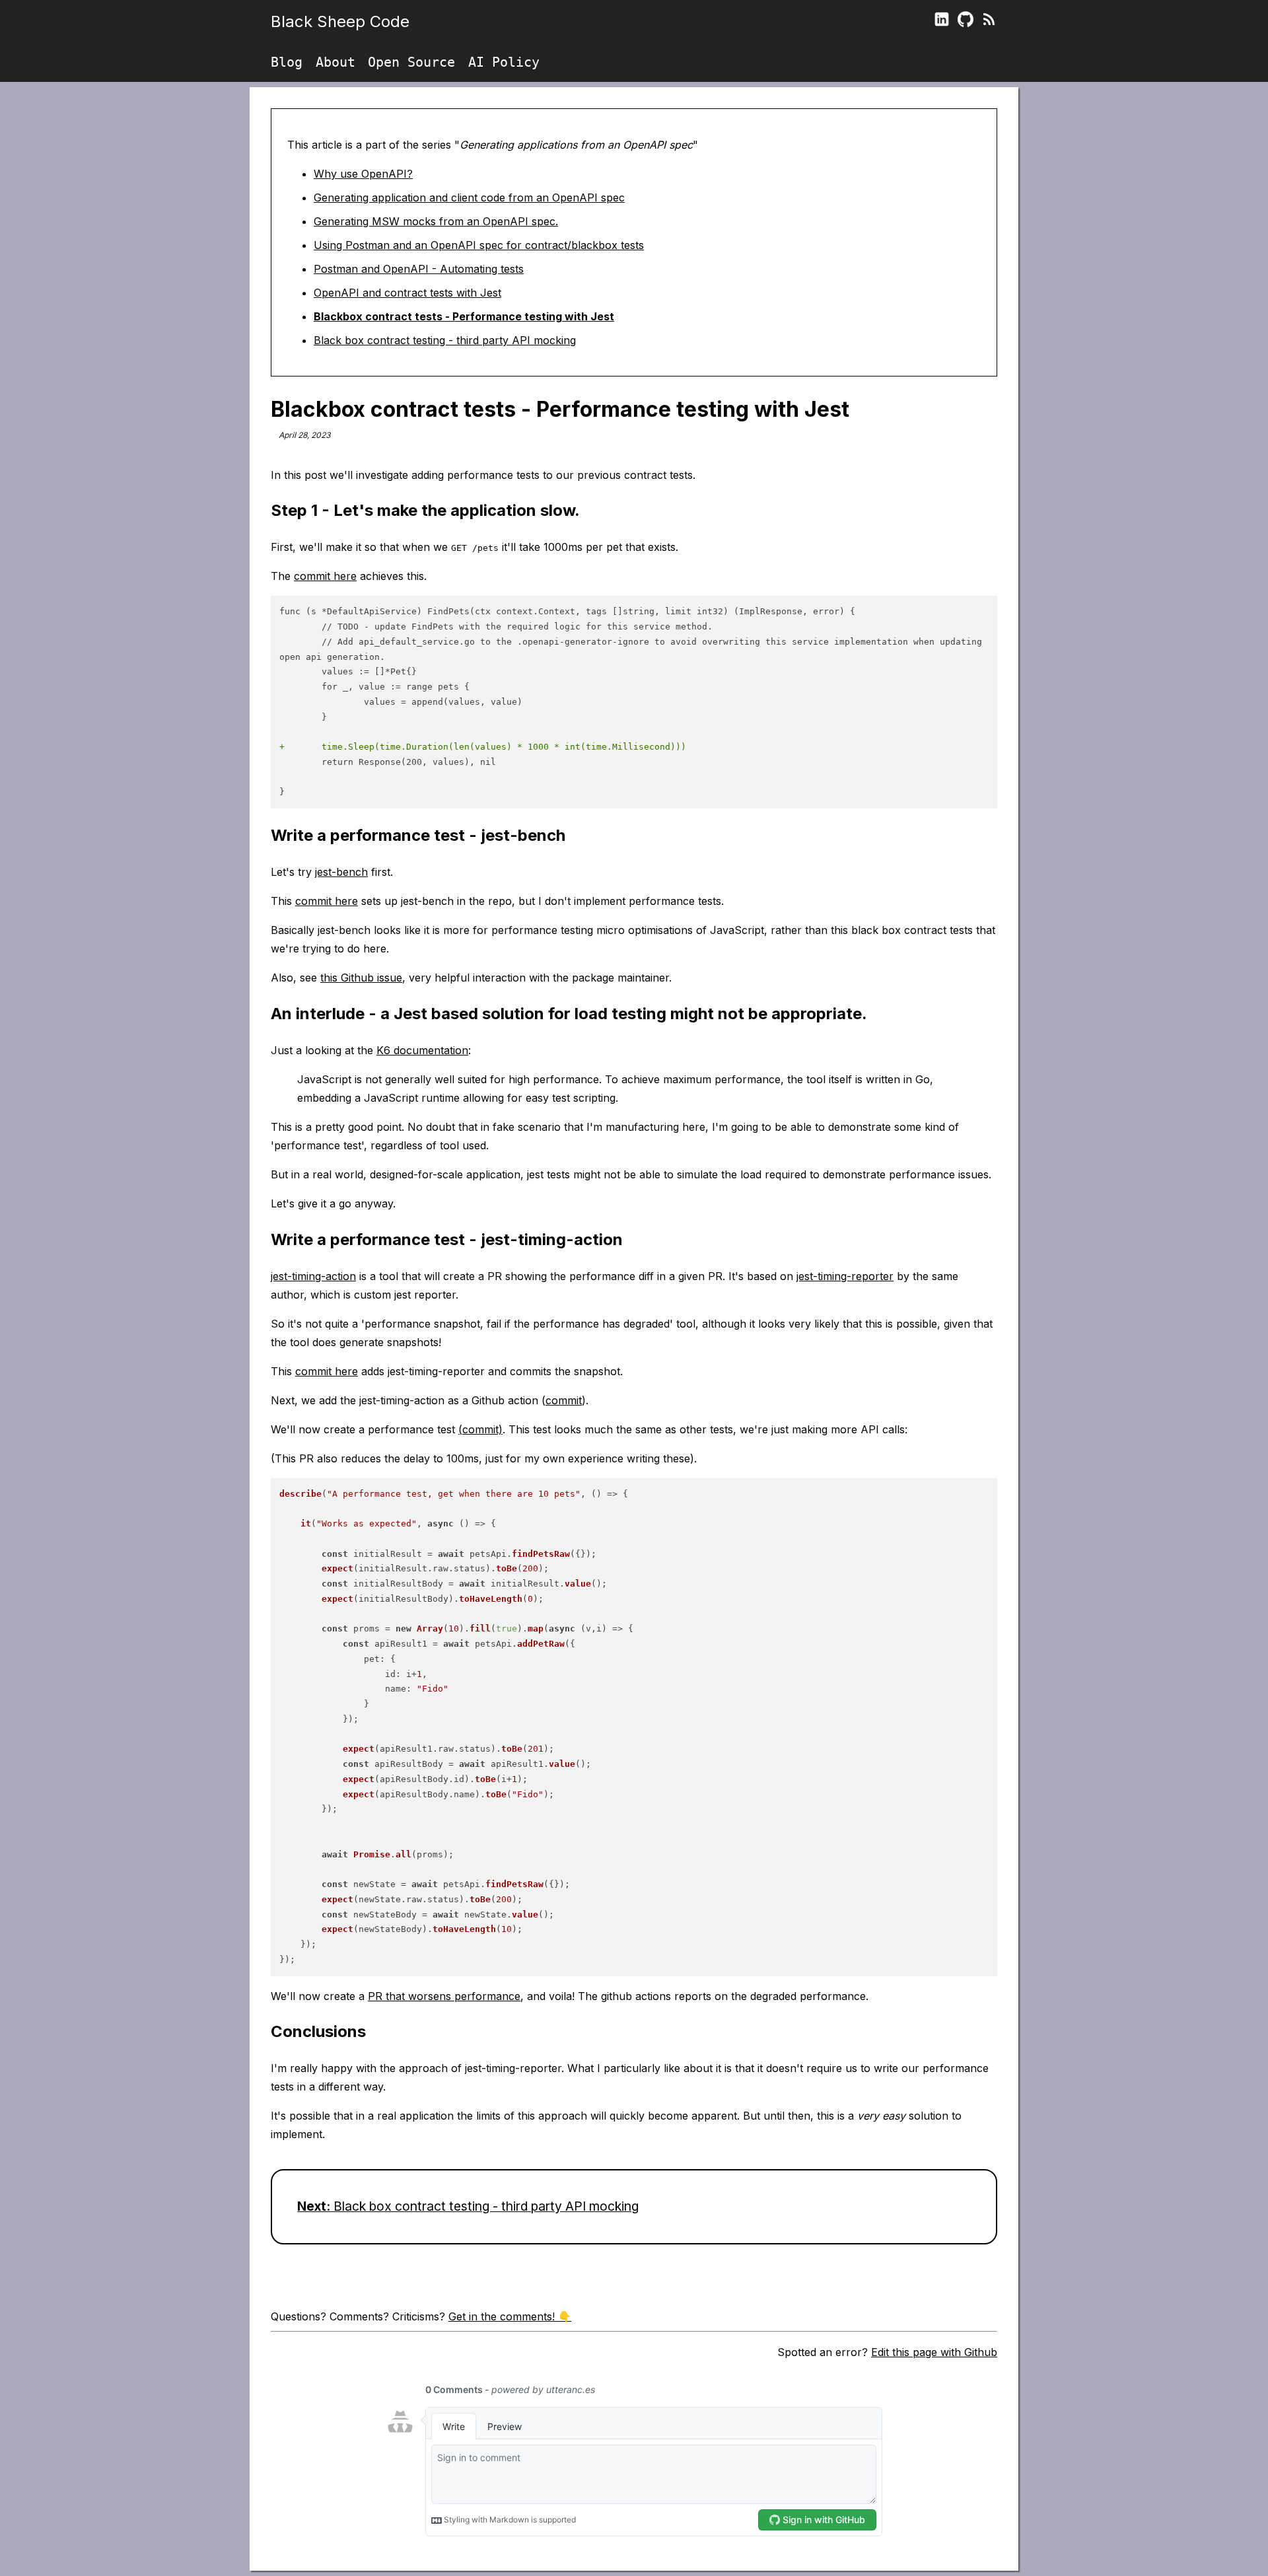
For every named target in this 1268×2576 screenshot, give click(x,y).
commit (564, 1400)
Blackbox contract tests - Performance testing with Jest (464, 316)
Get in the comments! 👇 (510, 2316)
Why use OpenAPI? (363, 174)
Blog (287, 62)
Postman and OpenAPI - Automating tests (419, 269)
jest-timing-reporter (845, 1276)
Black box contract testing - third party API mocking (445, 340)
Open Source (411, 62)
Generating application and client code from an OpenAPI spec (469, 197)
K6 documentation (422, 1050)
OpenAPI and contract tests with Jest (407, 293)
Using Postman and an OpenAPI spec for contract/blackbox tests (479, 245)
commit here (325, 576)
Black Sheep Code (340, 21)
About (335, 62)
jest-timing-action (313, 1276)
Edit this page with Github (934, 2352)
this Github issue (361, 978)
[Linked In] (942, 22)
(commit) (480, 1429)
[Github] (966, 22)
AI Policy (504, 62)
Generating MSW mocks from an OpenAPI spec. (436, 221)
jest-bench (341, 872)
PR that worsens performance (444, 1996)
